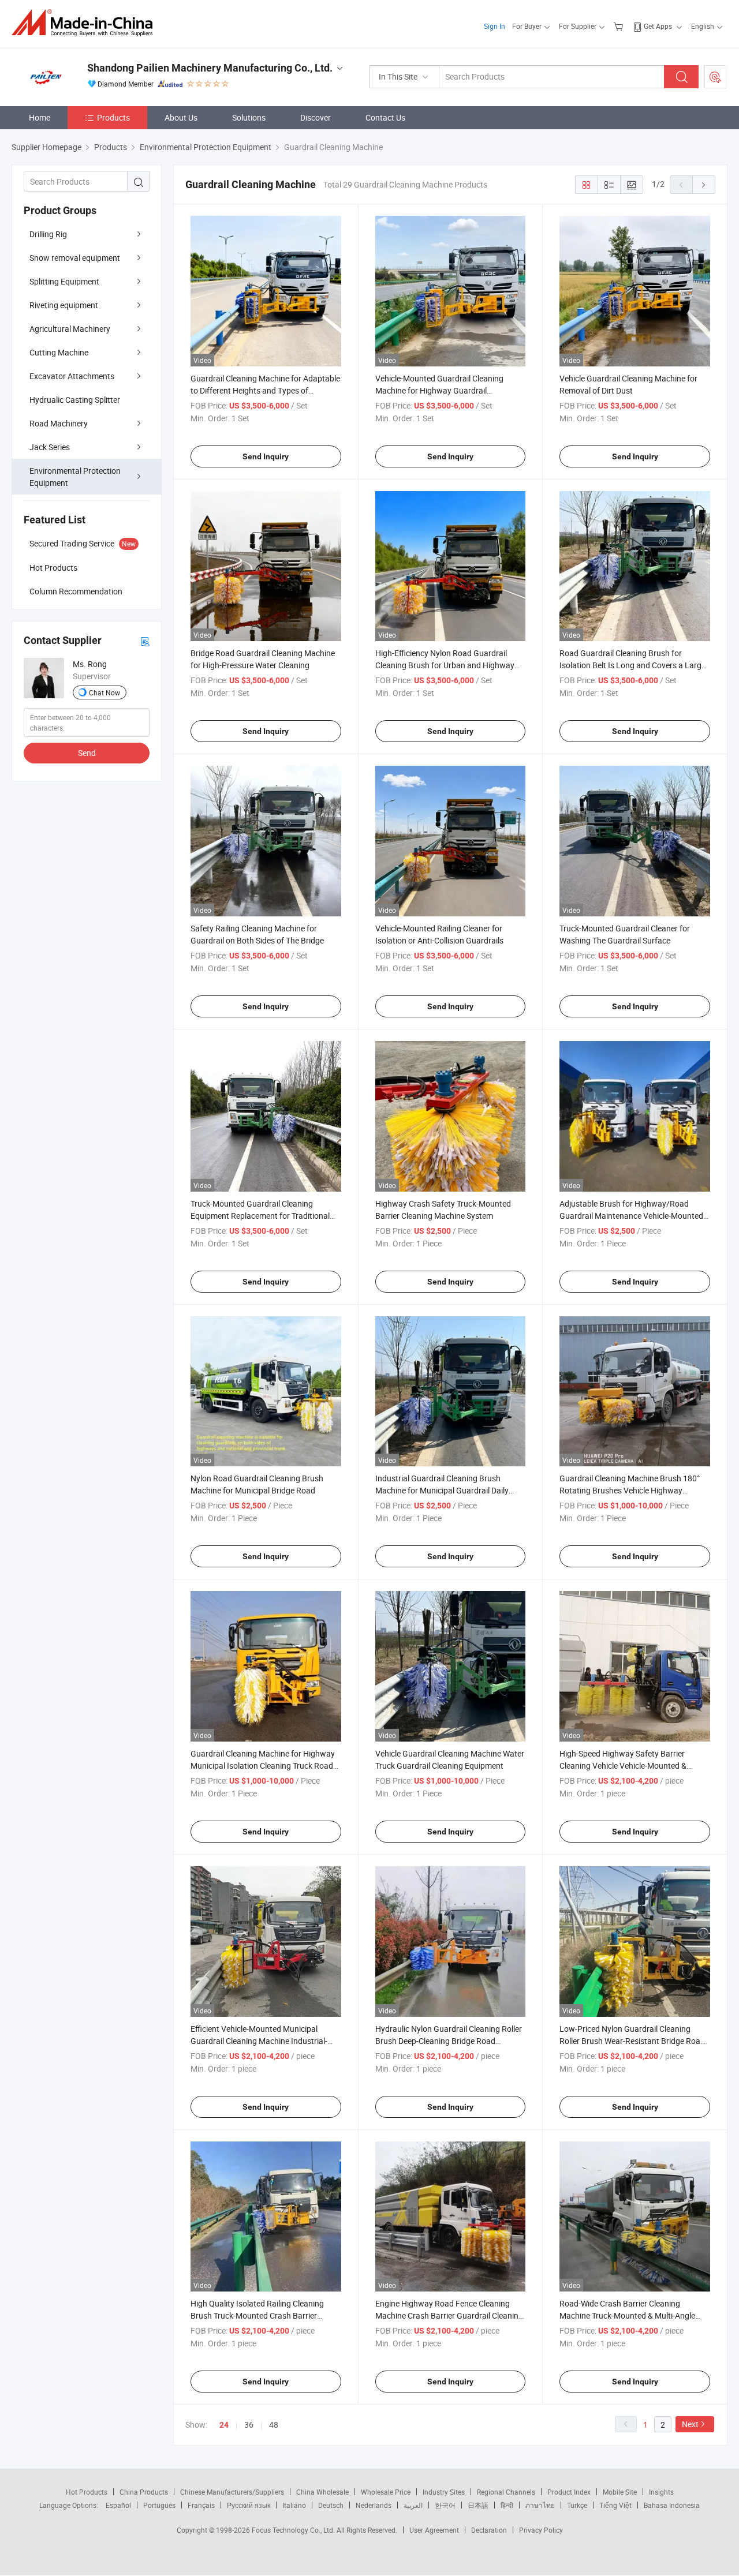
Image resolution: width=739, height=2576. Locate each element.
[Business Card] (145, 641)
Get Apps (658, 26)
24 (224, 2425)
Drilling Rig (48, 234)
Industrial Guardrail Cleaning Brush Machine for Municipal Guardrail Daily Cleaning (442, 1490)
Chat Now (104, 692)
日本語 (478, 2505)
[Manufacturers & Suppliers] (86, 23)
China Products (144, 2492)
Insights (661, 2492)
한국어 (445, 2505)
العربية (413, 2505)
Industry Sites (444, 2492)
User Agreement (434, 2530)
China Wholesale (322, 2492)
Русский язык (249, 2505)
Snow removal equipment (75, 258)
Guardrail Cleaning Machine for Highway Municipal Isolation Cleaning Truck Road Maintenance (263, 1766)
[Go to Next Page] (704, 185)
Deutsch (331, 2505)
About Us (181, 117)
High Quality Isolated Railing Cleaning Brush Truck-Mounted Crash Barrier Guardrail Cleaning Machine (257, 2315)
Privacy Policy (541, 2530)
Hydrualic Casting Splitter (75, 400)
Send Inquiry (266, 456)
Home (40, 117)
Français (201, 2505)
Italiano (294, 2505)
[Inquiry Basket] (620, 26)
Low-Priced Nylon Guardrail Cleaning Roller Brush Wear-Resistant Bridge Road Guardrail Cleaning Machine (632, 2041)
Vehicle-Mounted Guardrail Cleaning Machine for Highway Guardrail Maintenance (439, 390)
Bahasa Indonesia (672, 2505)
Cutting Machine (59, 352)
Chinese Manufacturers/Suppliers (232, 2492)
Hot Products (87, 2492)
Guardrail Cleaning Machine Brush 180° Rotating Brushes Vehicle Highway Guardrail (630, 1490)
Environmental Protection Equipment (75, 477)
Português (159, 2505)
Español (118, 2505)
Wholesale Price (386, 2492)
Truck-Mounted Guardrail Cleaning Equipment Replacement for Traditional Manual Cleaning (260, 1216)
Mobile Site (620, 2492)
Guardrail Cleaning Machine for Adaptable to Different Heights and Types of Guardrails (265, 390)
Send (87, 753)
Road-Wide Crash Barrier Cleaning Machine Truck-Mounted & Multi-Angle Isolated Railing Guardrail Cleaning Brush (632, 2315)
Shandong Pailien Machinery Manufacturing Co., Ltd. (210, 68)
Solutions (249, 117)
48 (274, 2425)
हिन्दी (507, 2505)
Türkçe (577, 2505)
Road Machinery (59, 423)
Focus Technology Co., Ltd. (294, 2530)
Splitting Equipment (64, 281)
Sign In (494, 26)
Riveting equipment (64, 305)
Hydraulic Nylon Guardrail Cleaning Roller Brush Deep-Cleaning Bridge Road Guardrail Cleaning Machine (449, 2041)
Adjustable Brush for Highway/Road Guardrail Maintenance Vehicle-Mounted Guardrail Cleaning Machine (631, 1216)
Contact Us (385, 117)
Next (690, 2424)
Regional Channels (506, 2492)
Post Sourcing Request (715, 77)
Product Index (569, 2492)
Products (113, 117)
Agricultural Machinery (70, 329)
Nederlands (374, 2505)
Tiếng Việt (615, 2505)
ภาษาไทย (540, 2505)
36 (249, 2425)
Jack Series (50, 447)
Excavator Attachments (72, 376)
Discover (316, 117)
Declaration (489, 2530)
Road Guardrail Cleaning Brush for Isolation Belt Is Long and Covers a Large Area (632, 665)
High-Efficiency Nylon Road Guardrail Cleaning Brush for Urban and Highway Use (445, 665)
